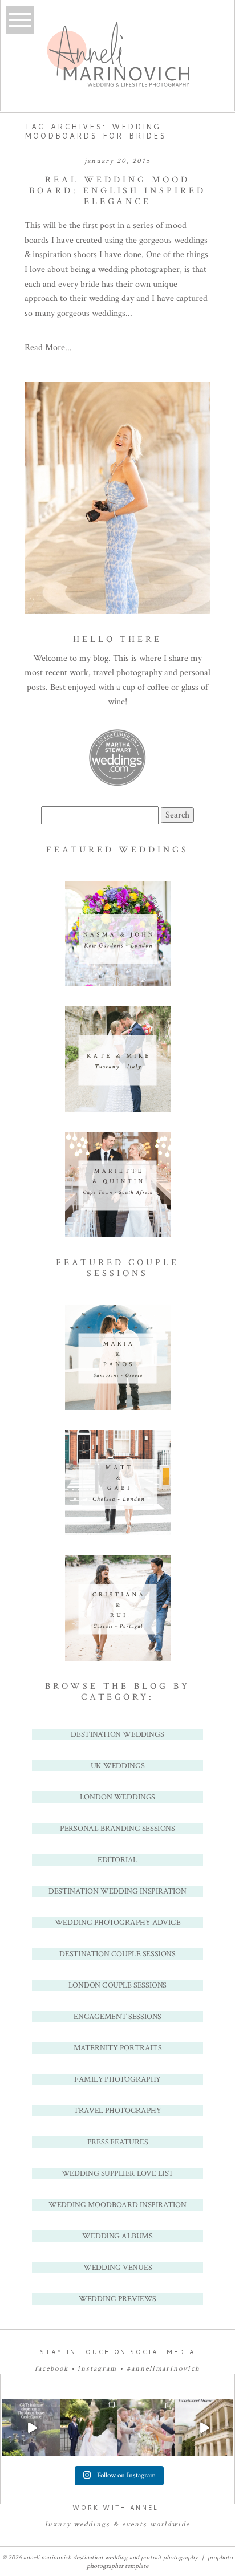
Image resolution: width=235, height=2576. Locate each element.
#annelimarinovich (163, 2369)
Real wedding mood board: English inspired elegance (117, 191)
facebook (52, 2369)
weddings (92, 2524)
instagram (97, 2369)
